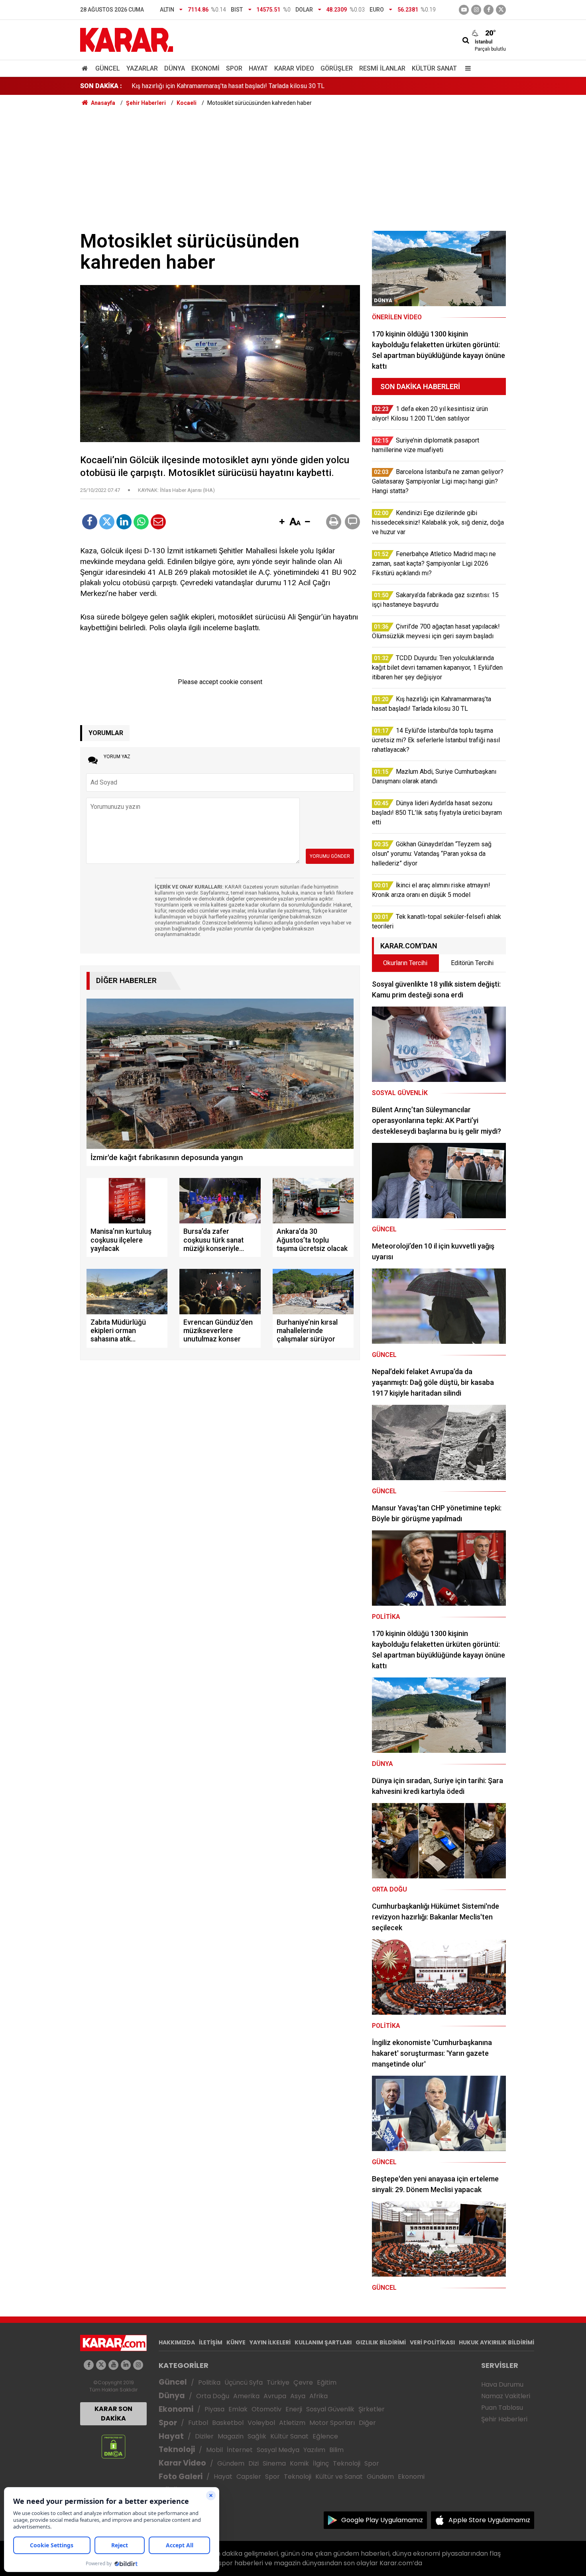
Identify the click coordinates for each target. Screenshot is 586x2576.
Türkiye (278, 2382)
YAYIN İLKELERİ (270, 2342)
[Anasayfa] (86, 68)
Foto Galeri (181, 2477)
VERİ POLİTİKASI (432, 2342)
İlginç (321, 2463)
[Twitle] (107, 522)
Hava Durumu (502, 2384)
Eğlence (325, 2436)
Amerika (246, 2396)
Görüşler (337, 68)
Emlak (238, 2409)
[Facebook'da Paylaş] (90, 522)
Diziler (204, 2436)
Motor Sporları (332, 2423)
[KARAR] (127, 39)
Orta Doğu (213, 2396)
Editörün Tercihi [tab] (472, 963)
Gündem (231, 2463)
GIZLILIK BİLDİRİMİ (381, 2342)
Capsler (249, 2477)
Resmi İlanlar (382, 68)
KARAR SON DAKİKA (113, 2414)
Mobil (214, 2450)
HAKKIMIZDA (177, 2342)
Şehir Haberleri (504, 2419)
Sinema (274, 2463)
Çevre (303, 2382)
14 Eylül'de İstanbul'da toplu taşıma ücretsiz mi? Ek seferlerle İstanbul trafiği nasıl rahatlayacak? (264, 86)
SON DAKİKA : (101, 86)
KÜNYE (236, 2342)
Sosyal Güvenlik (330, 2409)
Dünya (175, 68)
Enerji (294, 2409)
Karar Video (294, 68)
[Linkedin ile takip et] (126, 2365)
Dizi (254, 2463)
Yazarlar (142, 68)
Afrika (319, 2396)
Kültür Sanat (434, 68)
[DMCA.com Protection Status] (113, 2446)
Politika (209, 2382)
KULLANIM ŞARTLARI (323, 2342)
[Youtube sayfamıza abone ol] (113, 2365)
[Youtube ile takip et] (464, 10)
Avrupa (275, 2396)
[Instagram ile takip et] (138, 2365)
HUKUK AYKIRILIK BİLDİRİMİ (497, 2342)
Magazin (231, 2436)
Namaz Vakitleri (506, 2396)
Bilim (336, 2450)
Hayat (258, 68)
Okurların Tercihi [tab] (405, 963)
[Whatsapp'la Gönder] (141, 522)
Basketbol (228, 2423)
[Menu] (466, 68)
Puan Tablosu (502, 2408)
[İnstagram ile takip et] (476, 10)
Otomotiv (266, 2409)
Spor (234, 68)
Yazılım (314, 2450)
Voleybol (261, 2423)
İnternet (240, 2450)
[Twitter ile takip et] (501, 10)
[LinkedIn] (124, 522)
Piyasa (214, 2409)
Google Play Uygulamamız (382, 2520)
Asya (298, 2396)
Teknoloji (177, 2449)
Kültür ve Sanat (339, 2477)
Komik (299, 2463)
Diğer (367, 2423)
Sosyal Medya (278, 2450)
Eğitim (327, 2382)
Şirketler (372, 2409)
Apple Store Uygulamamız (489, 2520)
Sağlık (257, 2436)
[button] (282, 522)
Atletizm (292, 2423)
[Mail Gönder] (158, 522)
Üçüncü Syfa (244, 2382)
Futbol (198, 2423)
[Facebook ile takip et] (489, 10)
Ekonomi (205, 68)
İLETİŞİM (211, 2342)
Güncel (108, 68)
